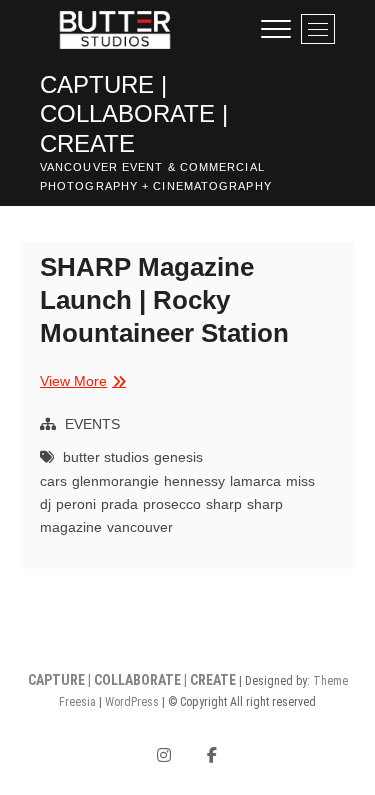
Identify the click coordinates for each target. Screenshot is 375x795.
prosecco (172, 504)
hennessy (194, 481)
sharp (224, 504)
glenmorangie (115, 481)
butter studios (106, 457)
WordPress (132, 702)
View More (80, 382)
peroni (76, 504)
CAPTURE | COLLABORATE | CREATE (134, 114)
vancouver (140, 527)
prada (119, 504)
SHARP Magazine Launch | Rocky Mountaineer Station (164, 300)
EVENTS (92, 424)
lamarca (255, 481)
